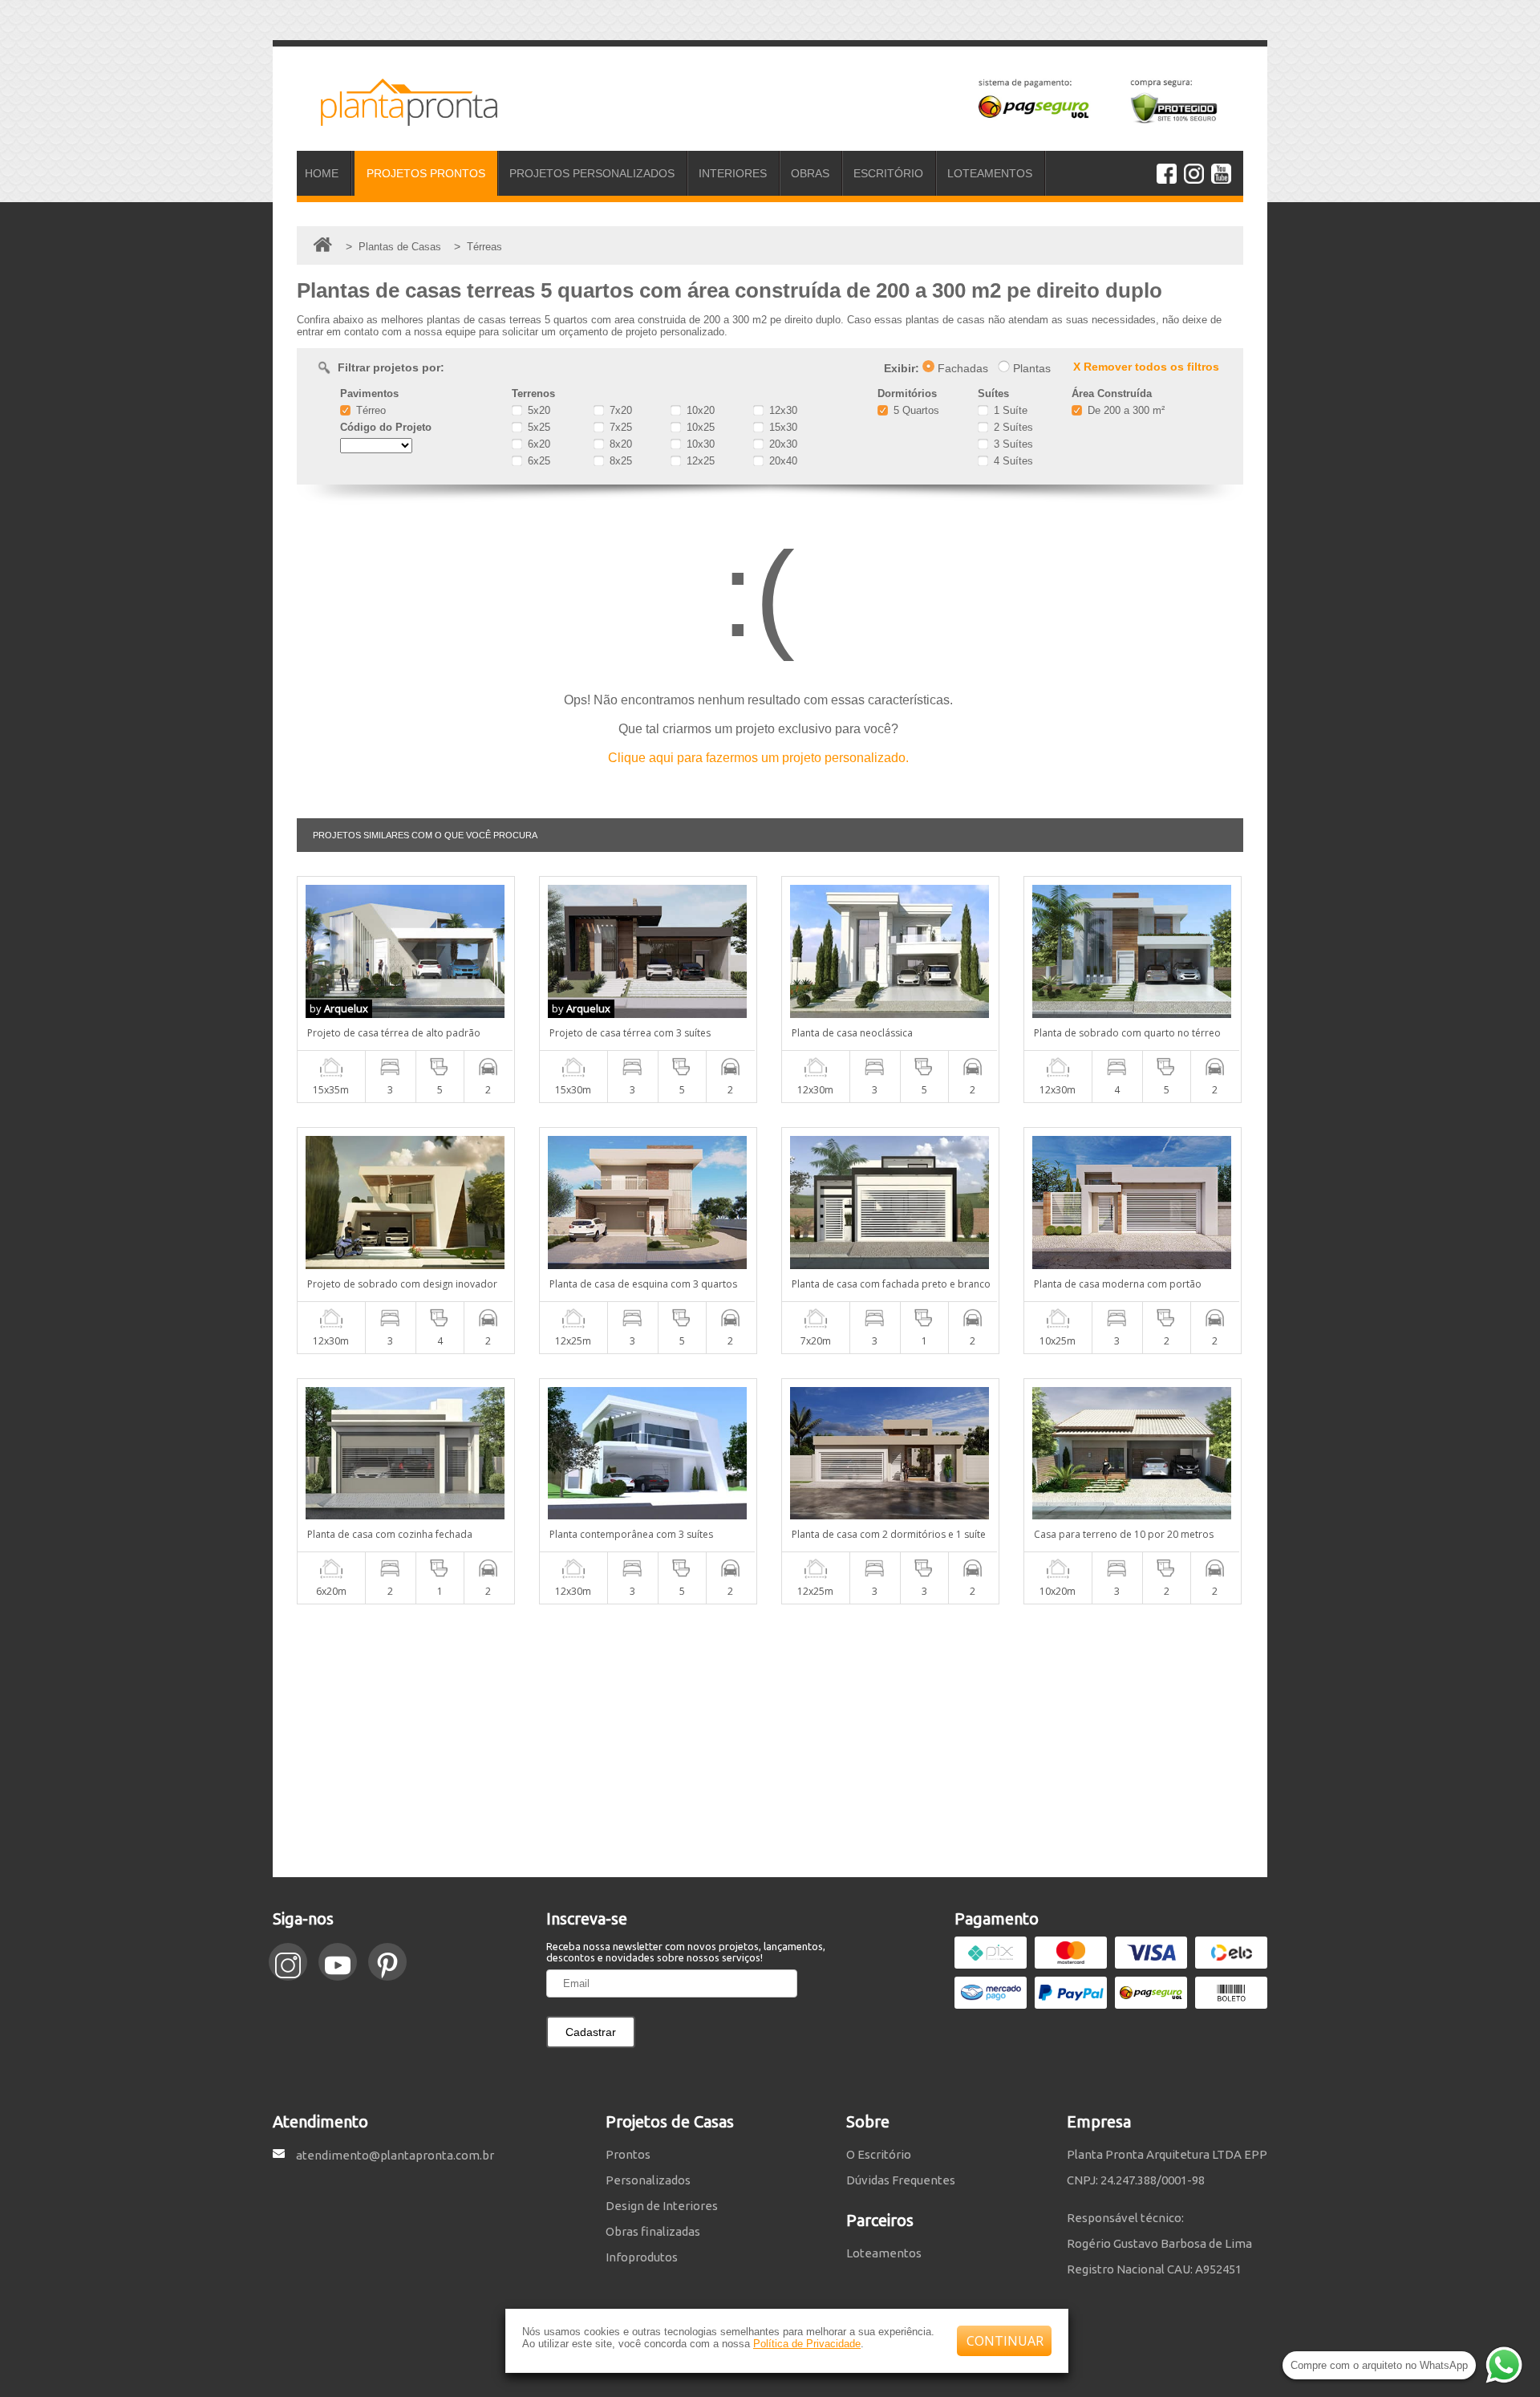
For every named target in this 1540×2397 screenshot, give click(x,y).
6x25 (537, 461)
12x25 (699, 461)
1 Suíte (1009, 410)
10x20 (699, 410)
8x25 (619, 461)
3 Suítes (1012, 444)
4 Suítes (1012, 461)
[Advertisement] (770, 1741)
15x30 (782, 427)
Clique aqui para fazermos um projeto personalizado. (758, 758)
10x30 (699, 444)
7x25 (619, 427)
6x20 (537, 444)
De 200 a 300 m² (1125, 410)
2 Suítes (1012, 427)
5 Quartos (915, 410)
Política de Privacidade (807, 2344)
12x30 (782, 410)
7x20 (619, 410)
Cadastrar (591, 2032)
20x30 (782, 444)
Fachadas (961, 368)
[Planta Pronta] (397, 119)
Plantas (1030, 368)
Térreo (369, 410)
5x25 (537, 427)
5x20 (537, 410)
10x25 (699, 427)
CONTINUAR (1005, 2341)
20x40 (782, 461)
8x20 (619, 444)
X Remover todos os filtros (1146, 367)
